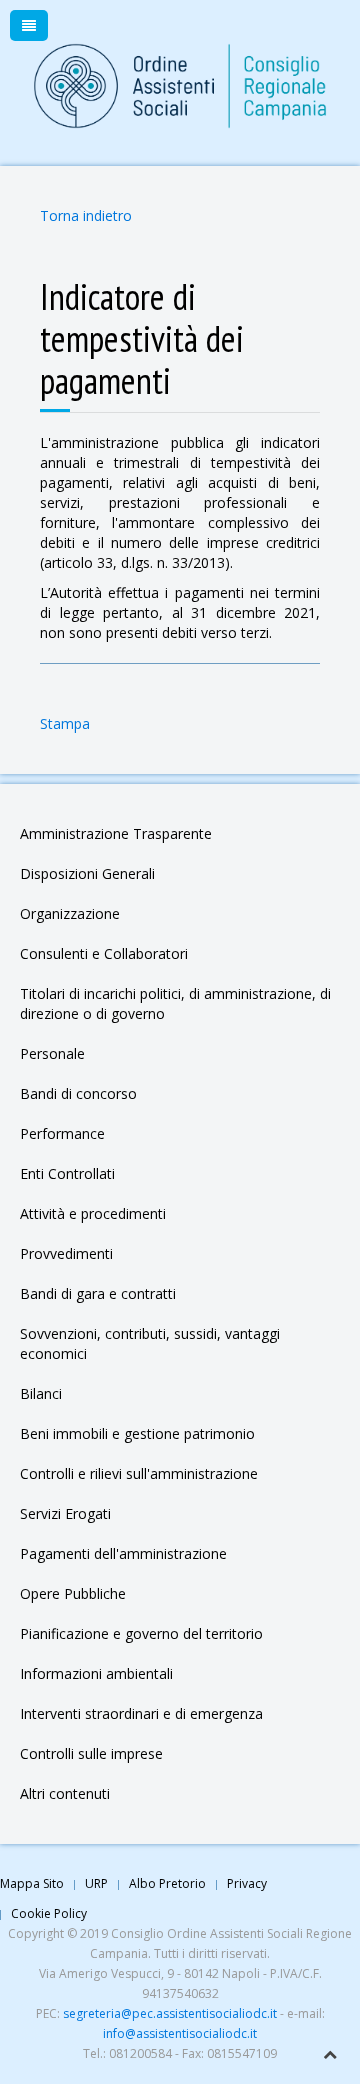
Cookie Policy (49, 1913)
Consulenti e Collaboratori (104, 953)
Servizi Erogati (65, 1513)
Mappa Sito (32, 1883)
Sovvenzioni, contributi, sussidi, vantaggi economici (150, 1343)
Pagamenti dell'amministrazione (123, 1553)
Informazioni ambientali (96, 1673)
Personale (52, 1053)
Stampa (65, 723)
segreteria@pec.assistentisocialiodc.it (170, 2013)
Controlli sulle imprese (91, 1753)
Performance (62, 1133)
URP (96, 1883)
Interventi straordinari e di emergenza (141, 1713)
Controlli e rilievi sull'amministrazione (139, 1473)
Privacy (247, 1883)
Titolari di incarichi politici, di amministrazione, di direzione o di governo (175, 1003)
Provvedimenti (66, 1253)
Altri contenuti (65, 1793)
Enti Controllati (67, 1173)
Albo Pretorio (167, 1883)
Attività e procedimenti (93, 1213)
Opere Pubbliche (73, 1593)
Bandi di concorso (78, 1093)
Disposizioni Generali (87, 873)
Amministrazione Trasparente (116, 833)
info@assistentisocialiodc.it (180, 2033)
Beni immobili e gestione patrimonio (137, 1433)
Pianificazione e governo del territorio (141, 1633)
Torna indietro (86, 215)
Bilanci (41, 1393)
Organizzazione (70, 913)
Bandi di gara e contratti (98, 1293)
